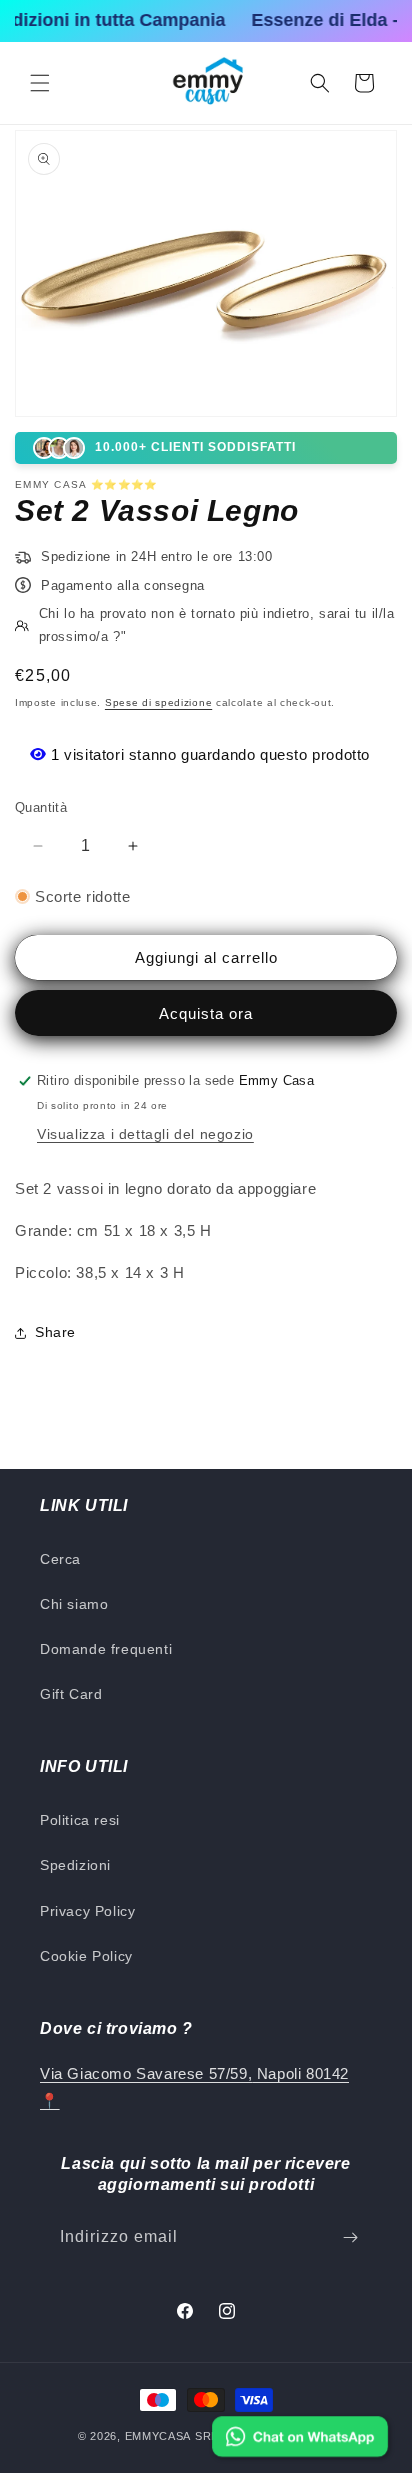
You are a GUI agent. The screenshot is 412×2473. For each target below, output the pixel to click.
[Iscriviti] (350, 2237)
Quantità (41, 807)
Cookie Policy (86, 1956)
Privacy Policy (87, 1911)
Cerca (60, 1559)
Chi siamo (74, 1604)
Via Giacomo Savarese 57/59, (146, 2073)
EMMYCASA (158, 2436)
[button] (40, 83)
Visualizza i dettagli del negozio (145, 1134)
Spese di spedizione (158, 702)
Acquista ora (206, 1013)
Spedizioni (75, 1865)
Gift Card (71, 1694)
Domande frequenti (106, 1649)
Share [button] (55, 1332)
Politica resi (80, 1820)
